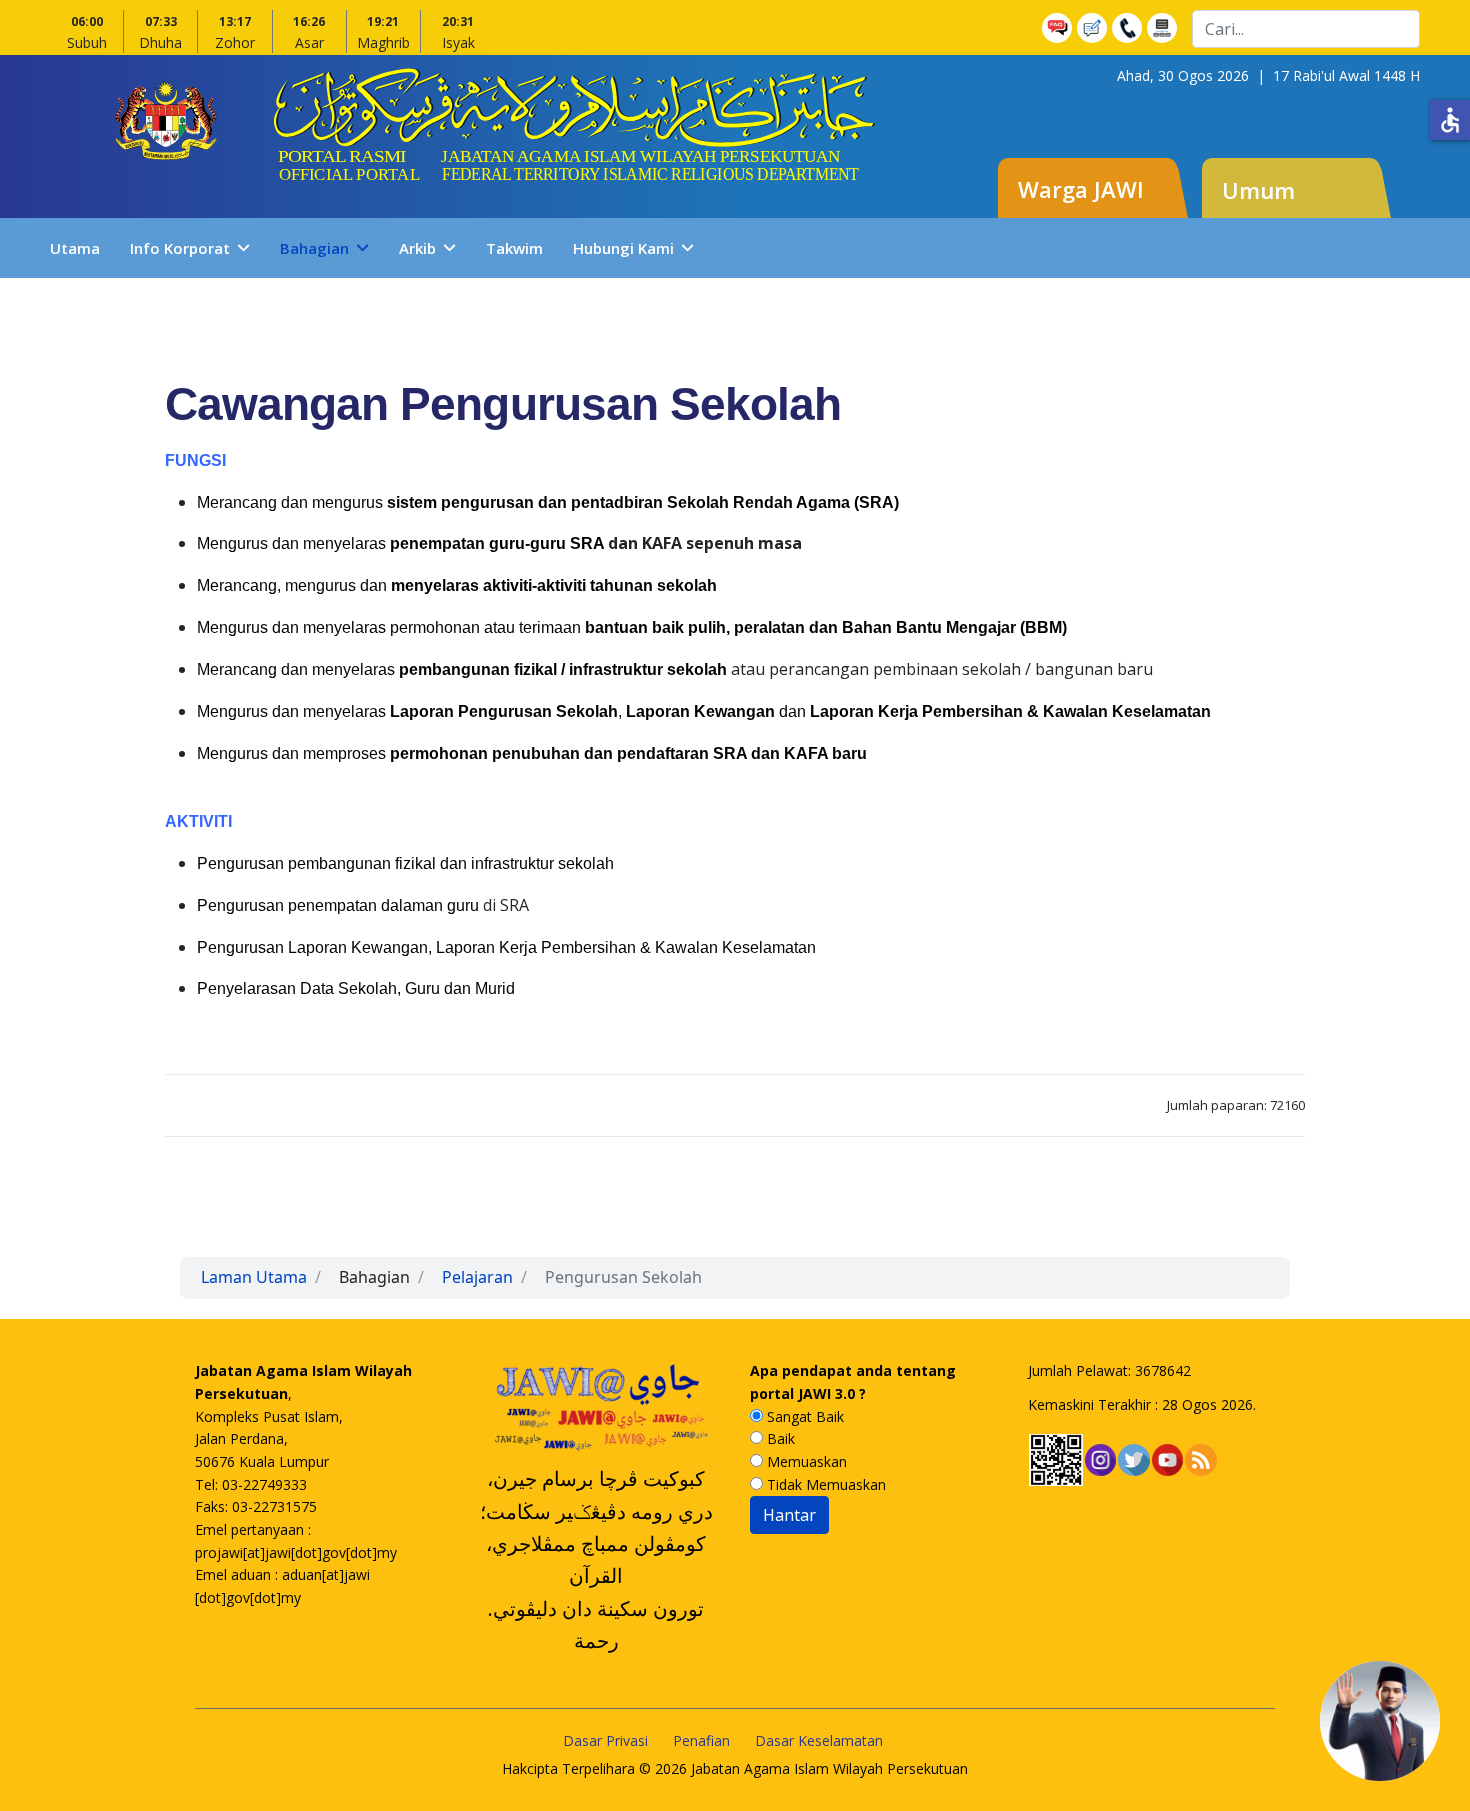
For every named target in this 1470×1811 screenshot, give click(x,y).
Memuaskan (805, 1461)
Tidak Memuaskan (824, 1484)
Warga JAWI (1081, 189)
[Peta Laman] (1164, 28)
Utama (75, 248)
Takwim (514, 248)
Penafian (701, 1740)
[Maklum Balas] (1094, 28)
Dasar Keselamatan (819, 1740)
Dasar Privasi (605, 1740)
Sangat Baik (803, 1416)
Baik (779, 1438)
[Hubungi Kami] (1129, 28)
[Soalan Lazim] (1059, 28)
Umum (1258, 190)
